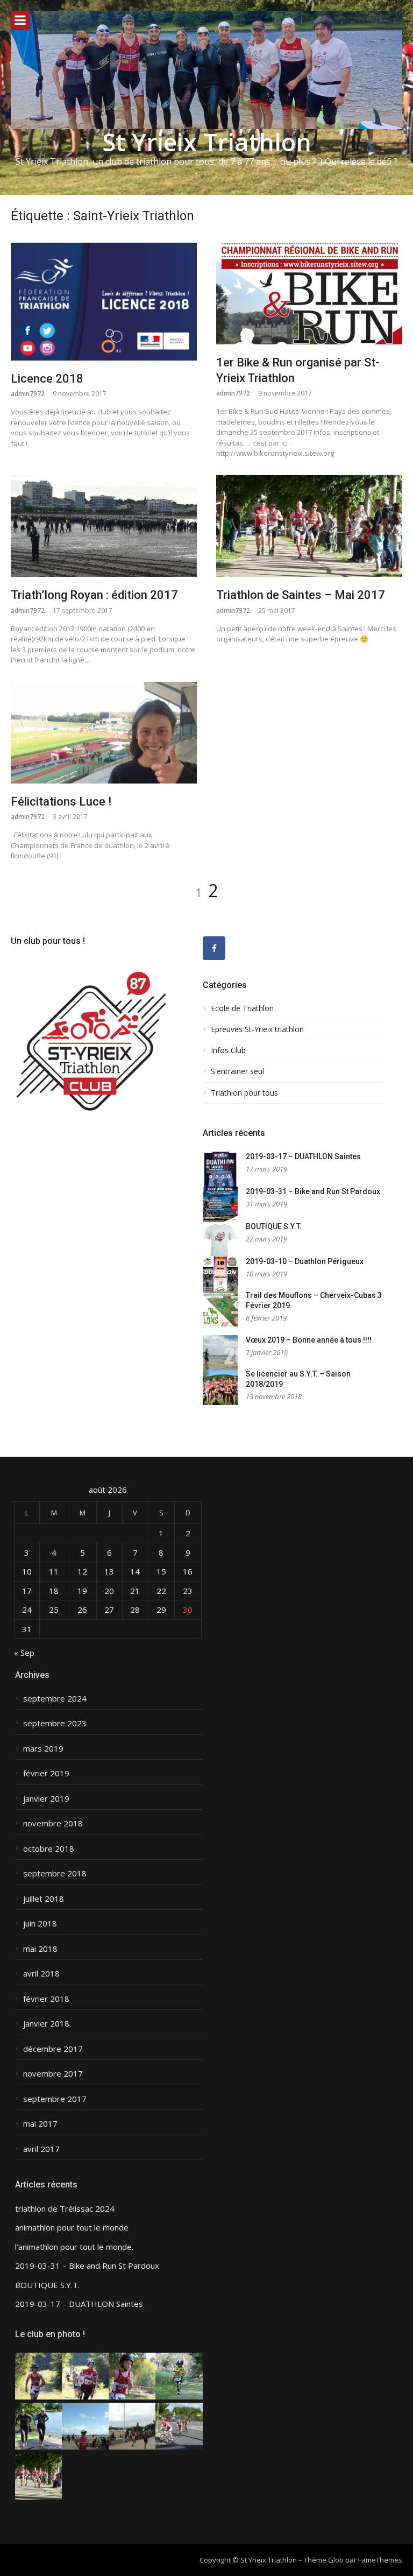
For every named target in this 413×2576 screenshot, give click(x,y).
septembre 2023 (55, 1723)
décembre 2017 (53, 2049)
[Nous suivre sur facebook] (214, 948)
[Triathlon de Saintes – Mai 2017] (309, 526)
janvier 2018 (46, 2024)
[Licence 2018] (104, 302)
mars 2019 (43, 1749)
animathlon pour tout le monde (72, 2228)
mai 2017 (40, 2124)
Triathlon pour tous (244, 1093)
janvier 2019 (46, 1799)
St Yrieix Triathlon (207, 142)
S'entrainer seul (237, 1071)
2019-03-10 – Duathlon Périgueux (305, 1261)
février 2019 (46, 1773)
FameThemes (380, 2560)
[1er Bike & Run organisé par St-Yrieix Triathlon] (309, 294)
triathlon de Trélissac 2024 (65, 2209)
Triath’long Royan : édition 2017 (94, 595)
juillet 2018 (44, 1899)
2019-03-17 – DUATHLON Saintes (303, 1156)
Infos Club (228, 1050)
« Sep (24, 1653)
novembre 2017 (53, 2074)
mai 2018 (40, 1949)
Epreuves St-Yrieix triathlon (257, 1029)
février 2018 (46, 1999)
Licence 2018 (47, 379)
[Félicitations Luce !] (104, 733)
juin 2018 (40, 1924)
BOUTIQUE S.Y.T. (274, 1226)
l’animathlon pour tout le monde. (74, 2247)
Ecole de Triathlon (242, 1008)
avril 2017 (41, 2149)
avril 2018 (41, 1974)
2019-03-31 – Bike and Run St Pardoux (313, 1191)
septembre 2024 (55, 1699)
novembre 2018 (53, 1823)
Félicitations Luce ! (61, 802)
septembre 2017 (55, 2099)
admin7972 (28, 394)
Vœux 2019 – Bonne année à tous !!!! (309, 1340)
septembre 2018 (55, 1873)
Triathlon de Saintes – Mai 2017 (301, 595)
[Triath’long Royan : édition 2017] (104, 526)
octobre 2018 (49, 1849)
